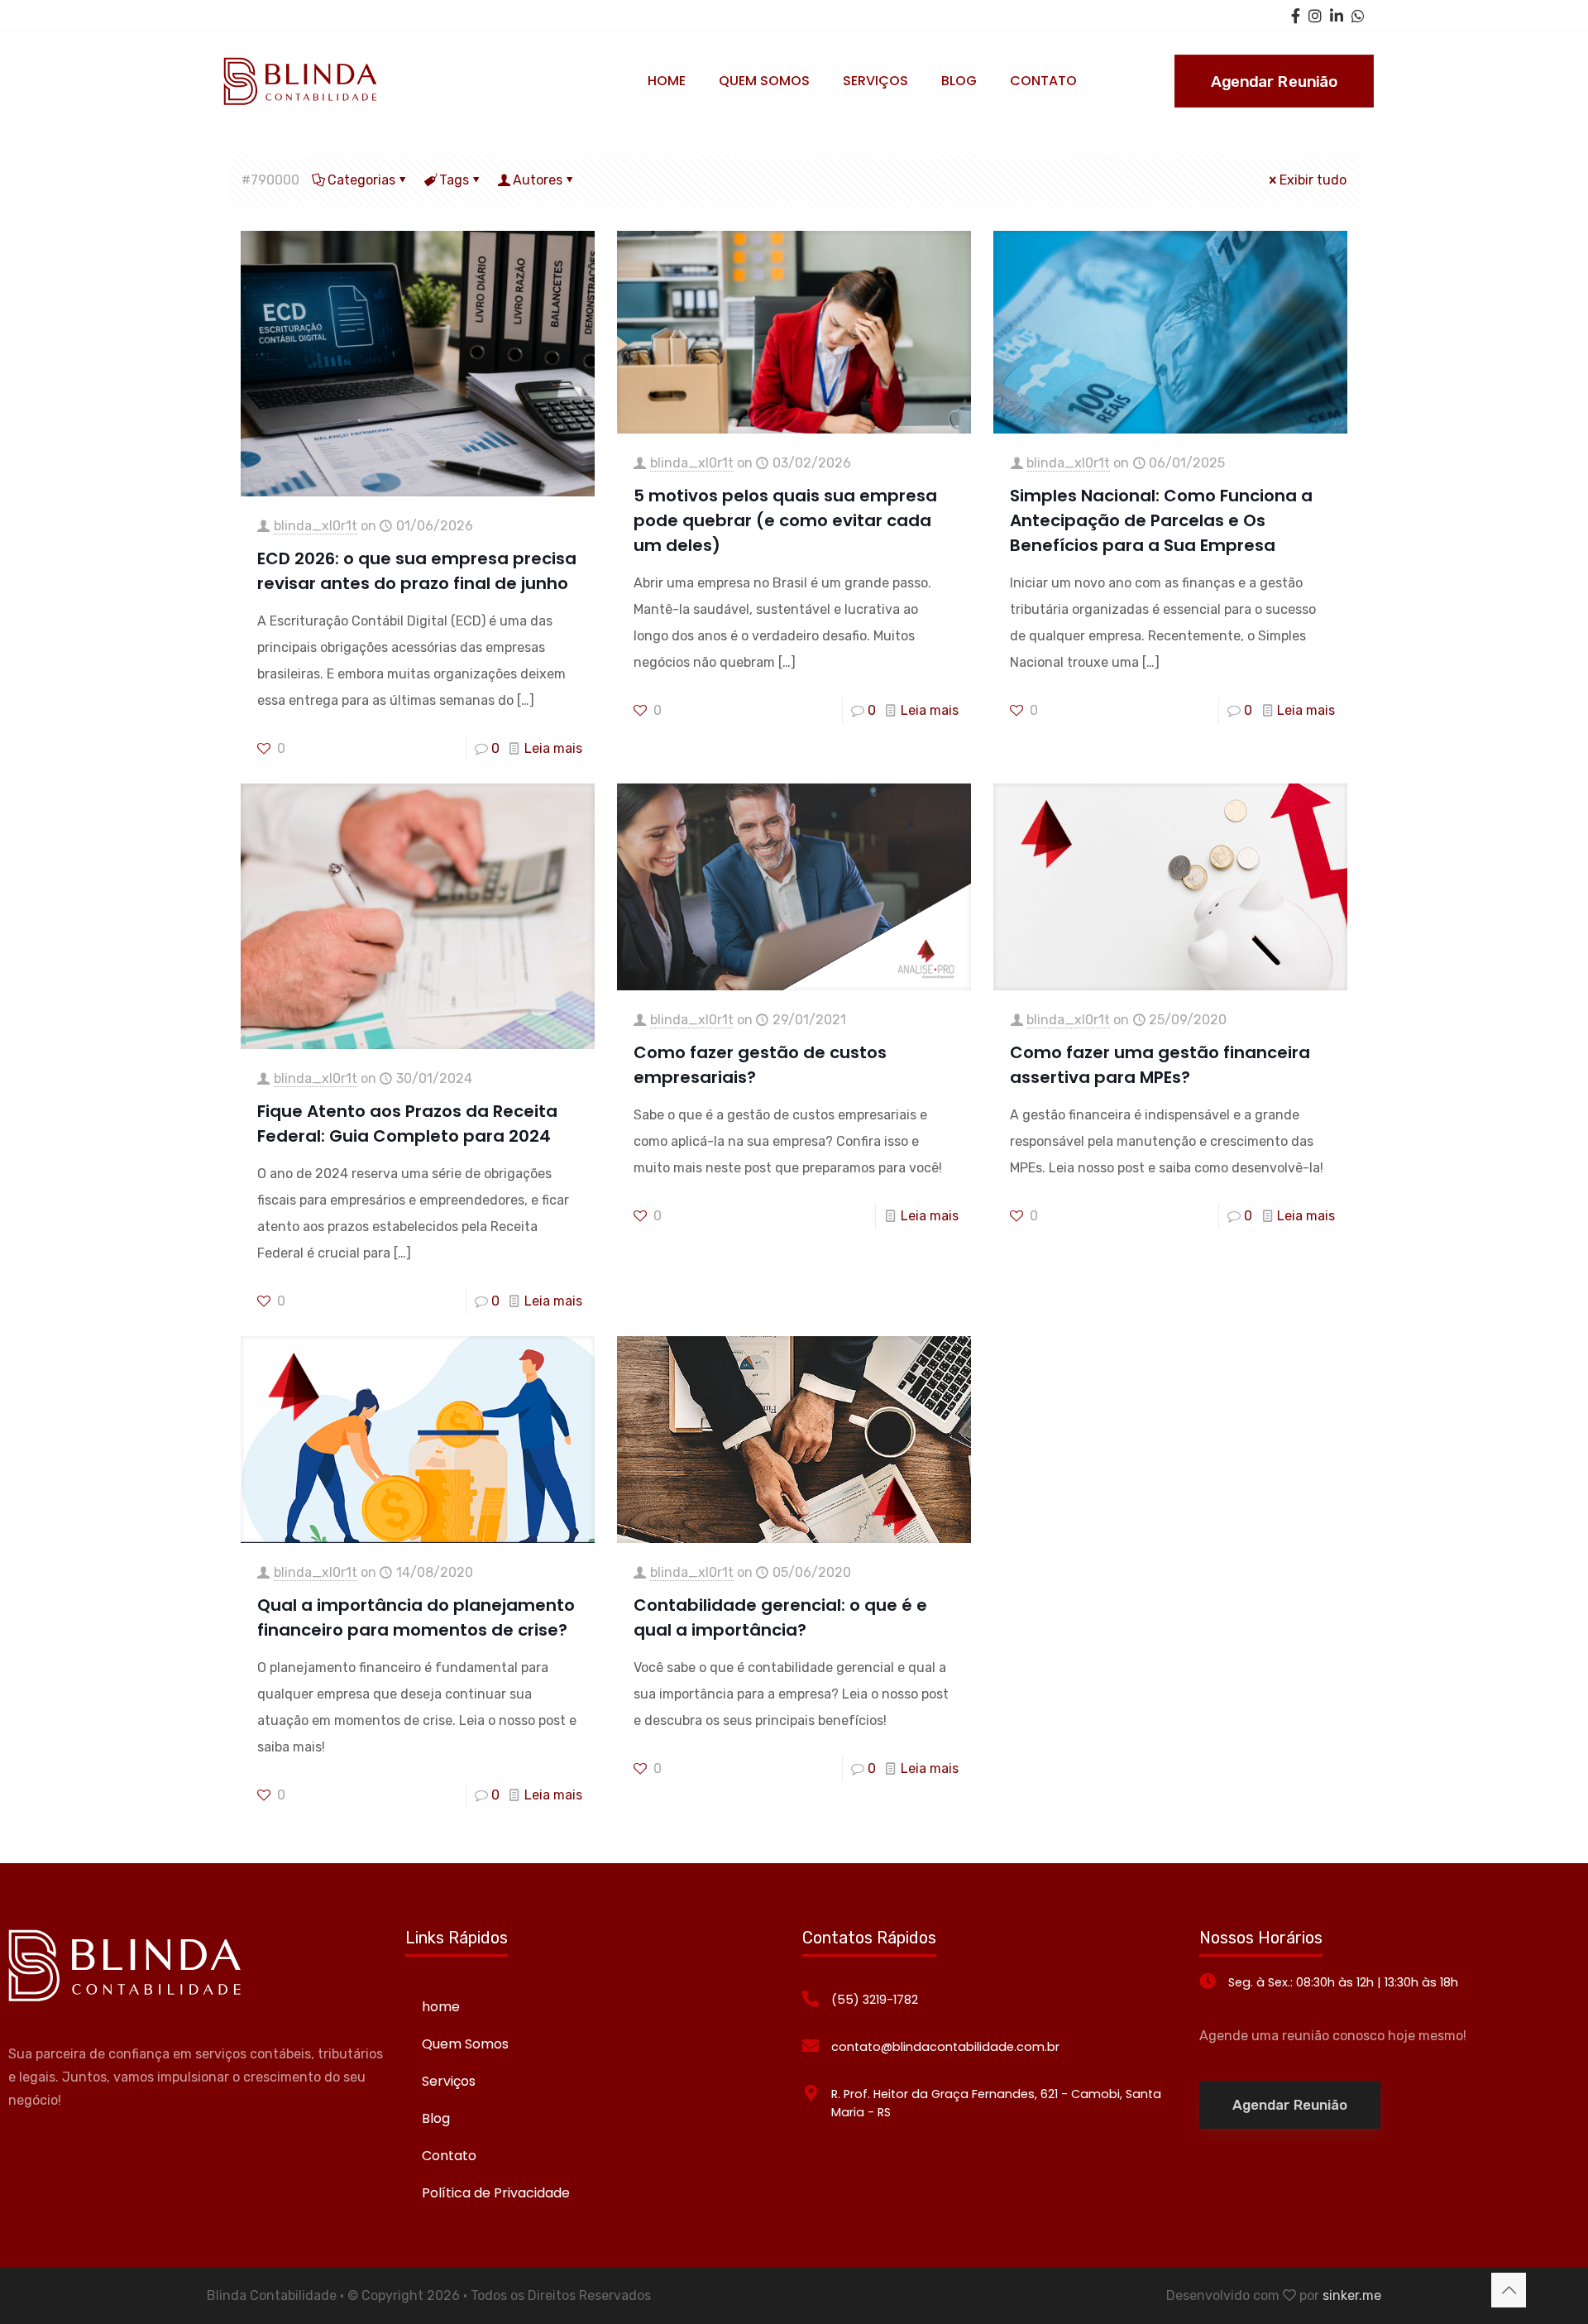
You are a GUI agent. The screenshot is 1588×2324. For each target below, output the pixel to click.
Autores (538, 180)
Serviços (449, 2081)
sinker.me (1352, 2295)
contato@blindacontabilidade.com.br (945, 2047)
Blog (436, 2118)
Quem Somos (465, 2044)
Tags (454, 180)
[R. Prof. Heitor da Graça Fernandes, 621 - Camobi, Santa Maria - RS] (811, 2093)
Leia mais (553, 748)
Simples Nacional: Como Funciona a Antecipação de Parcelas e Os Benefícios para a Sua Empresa (1161, 520)
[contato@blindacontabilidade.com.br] (811, 2046)
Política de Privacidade (496, 2193)
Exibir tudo (1313, 180)
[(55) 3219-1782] (811, 1999)
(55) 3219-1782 (875, 2000)
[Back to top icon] (1509, 2290)
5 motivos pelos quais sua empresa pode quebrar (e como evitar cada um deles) (785, 520)
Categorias (361, 180)
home (441, 2007)
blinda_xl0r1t (316, 526)
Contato (449, 2156)
